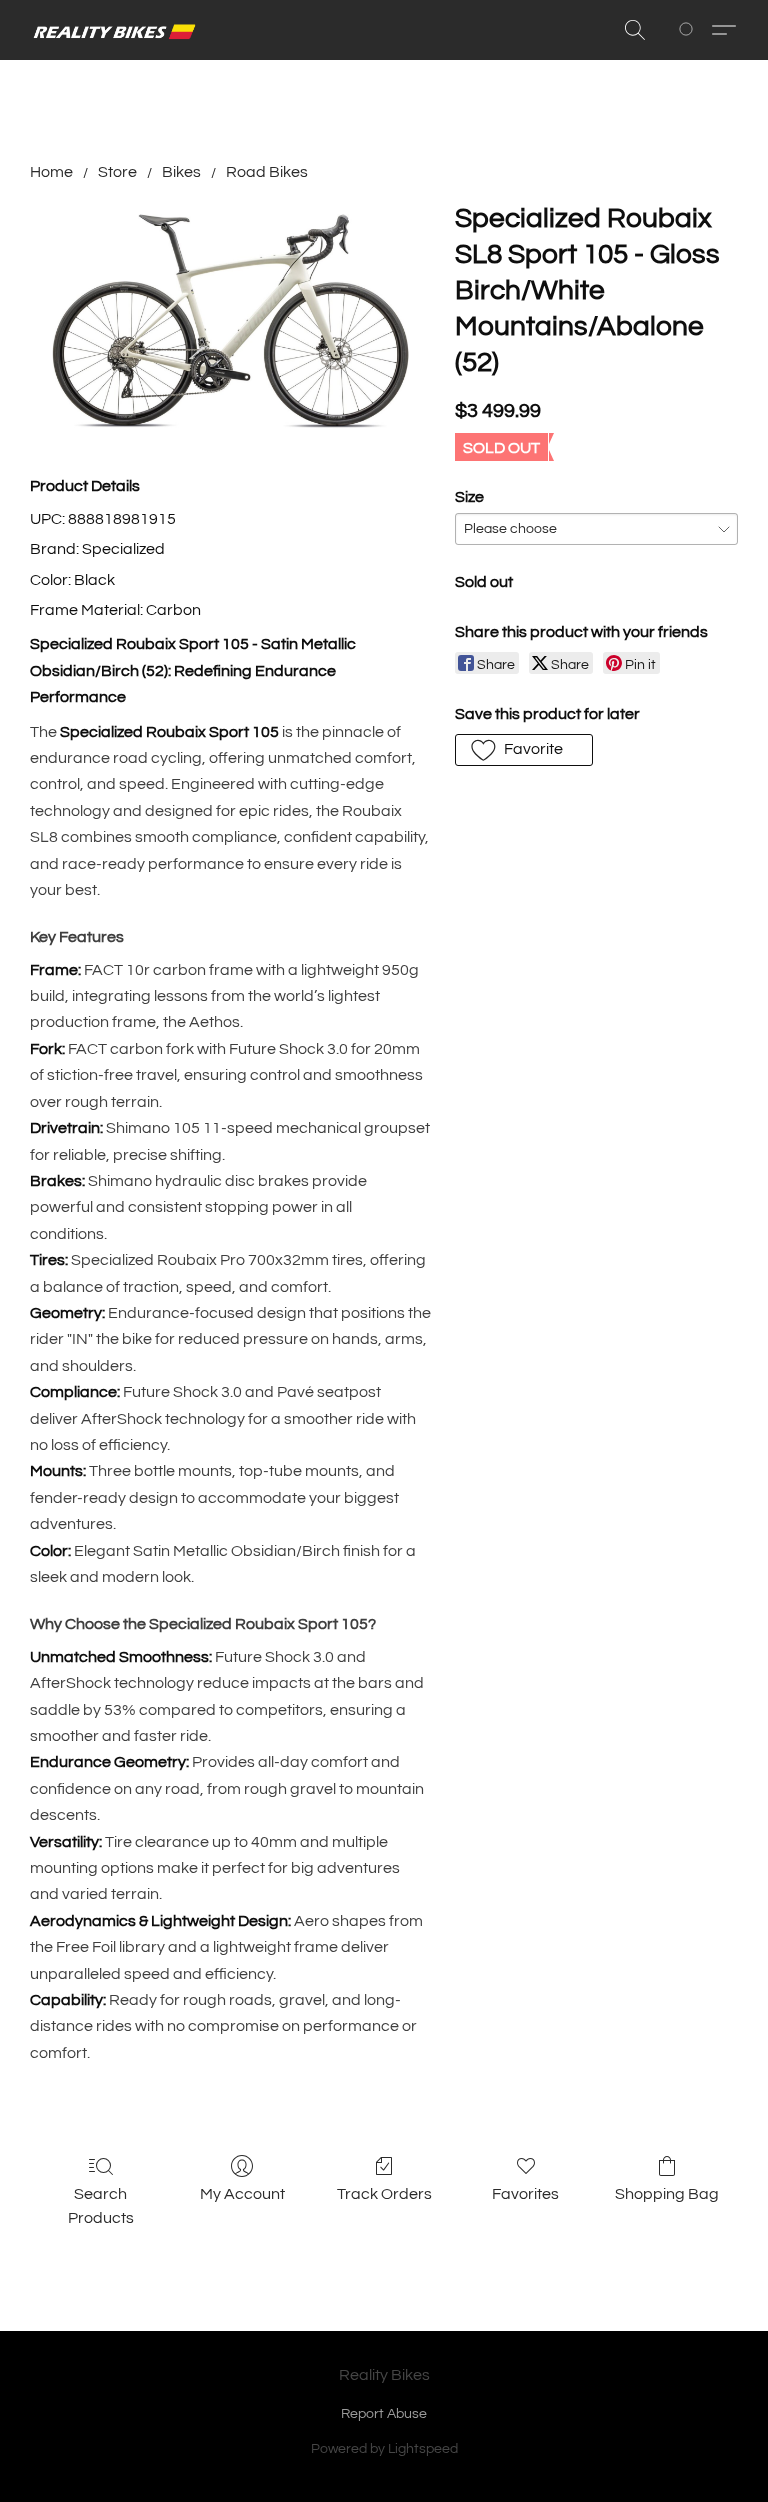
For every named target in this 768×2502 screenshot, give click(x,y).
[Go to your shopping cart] (689, 30)
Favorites (525, 2194)
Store (117, 172)
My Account (242, 2194)
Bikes (181, 172)
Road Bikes (267, 172)
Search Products (101, 2206)
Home (51, 172)
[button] (115, 30)
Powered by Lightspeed (384, 2449)
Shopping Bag (667, 2194)
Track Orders (384, 2194)
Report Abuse (384, 2414)
